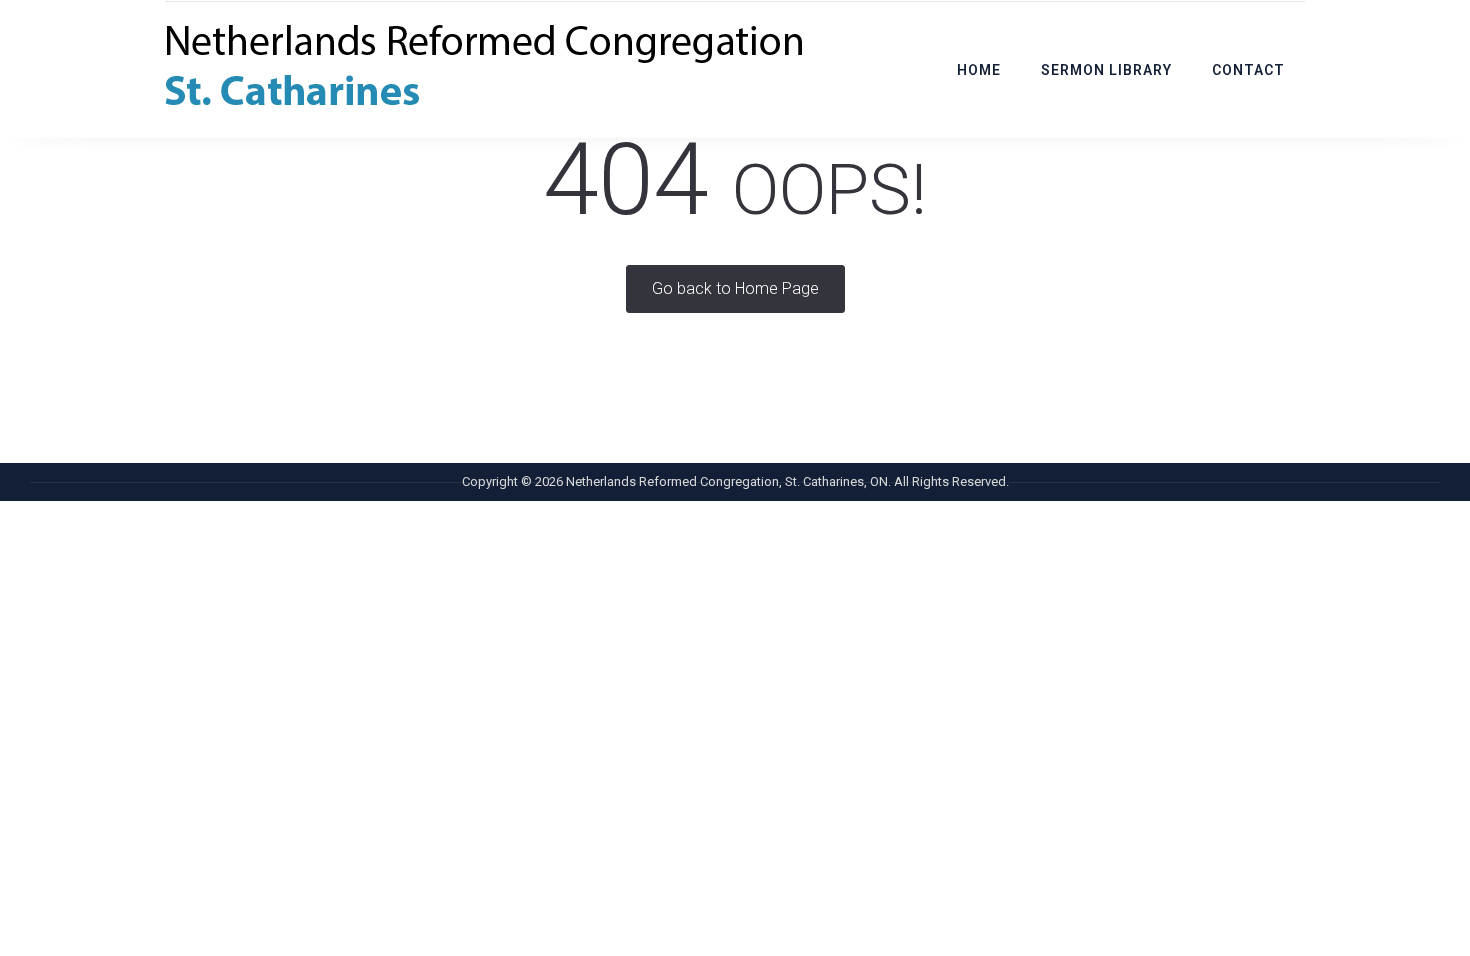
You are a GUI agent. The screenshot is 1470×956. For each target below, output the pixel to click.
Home (979, 70)
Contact (1248, 70)
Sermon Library (1106, 70)
